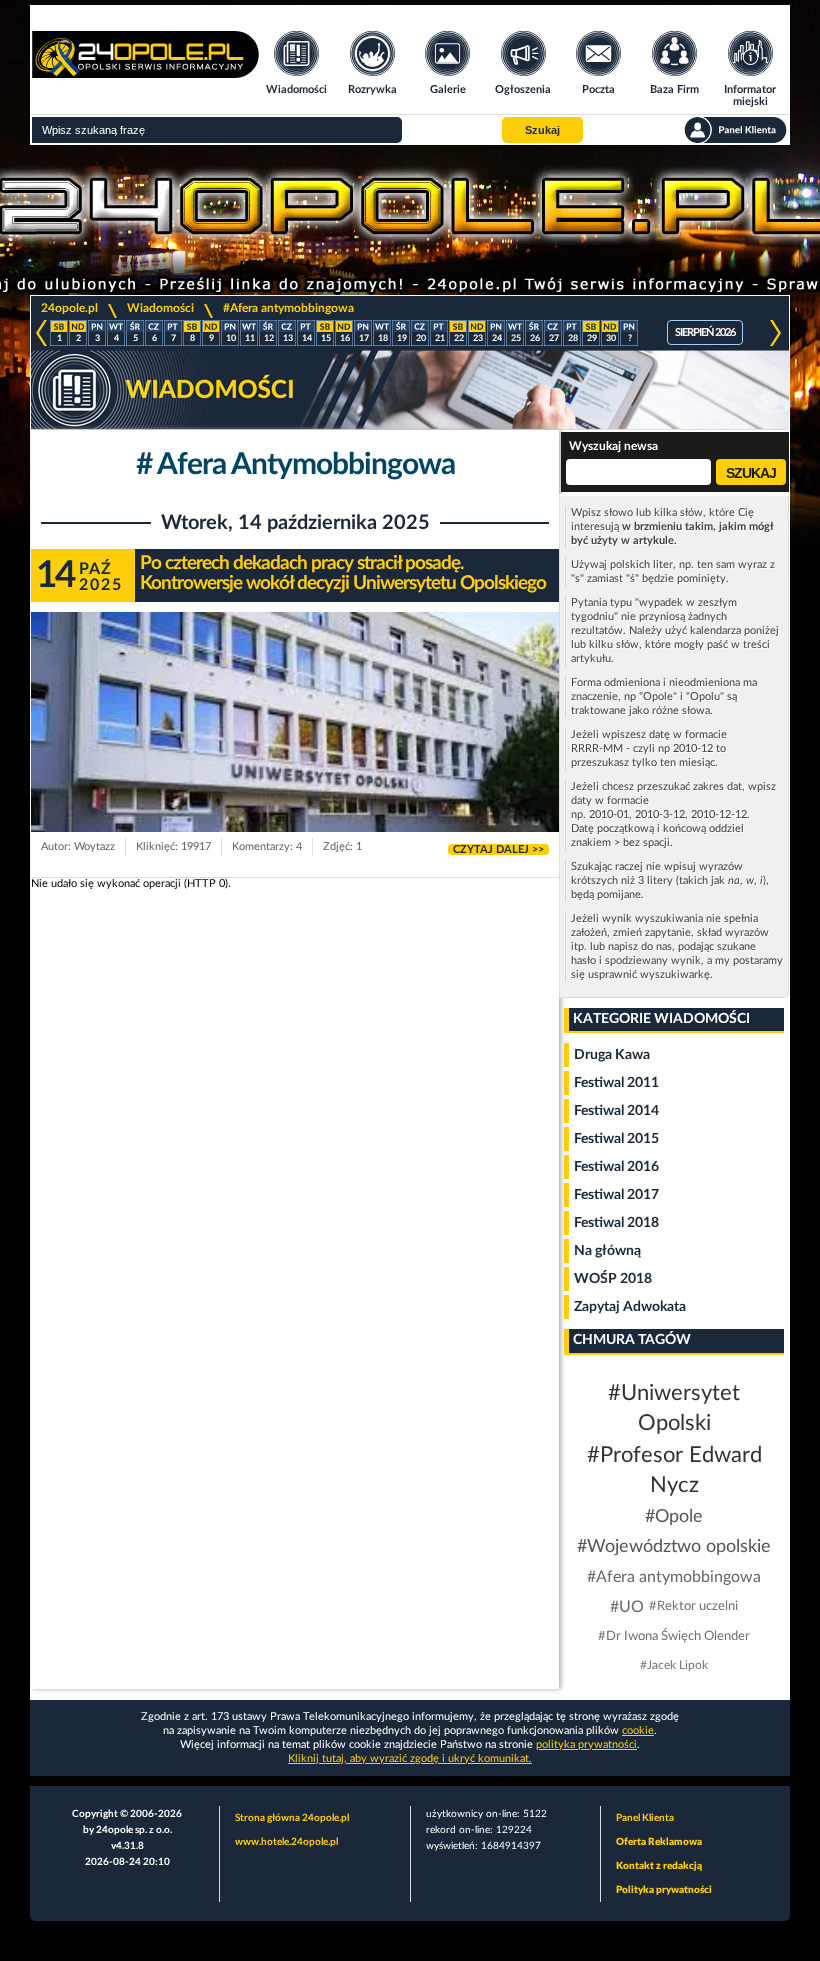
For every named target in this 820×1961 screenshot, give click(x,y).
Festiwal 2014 (616, 1111)
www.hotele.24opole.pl (286, 1842)
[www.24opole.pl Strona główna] (145, 71)
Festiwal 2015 (616, 1139)
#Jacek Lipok (674, 1665)
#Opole (674, 1517)
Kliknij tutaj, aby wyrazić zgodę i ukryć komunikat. (410, 1758)
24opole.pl (69, 308)
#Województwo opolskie (674, 1547)
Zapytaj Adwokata (630, 1307)
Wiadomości (160, 308)
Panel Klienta (645, 1818)
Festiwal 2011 (616, 1083)
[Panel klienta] (735, 130)
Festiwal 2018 (616, 1223)
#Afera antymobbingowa (288, 308)
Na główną (607, 1251)
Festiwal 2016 (616, 1167)
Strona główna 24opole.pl (292, 1818)
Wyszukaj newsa (613, 446)
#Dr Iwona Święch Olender (674, 1636)
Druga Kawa (612, 1055)
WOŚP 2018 (613, 1279)
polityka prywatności (586, 1744)
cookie (638, 1730)
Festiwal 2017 (616, 1195)
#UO (627, 1607)
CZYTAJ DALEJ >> (498, 849)
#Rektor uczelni (693, 1606)
